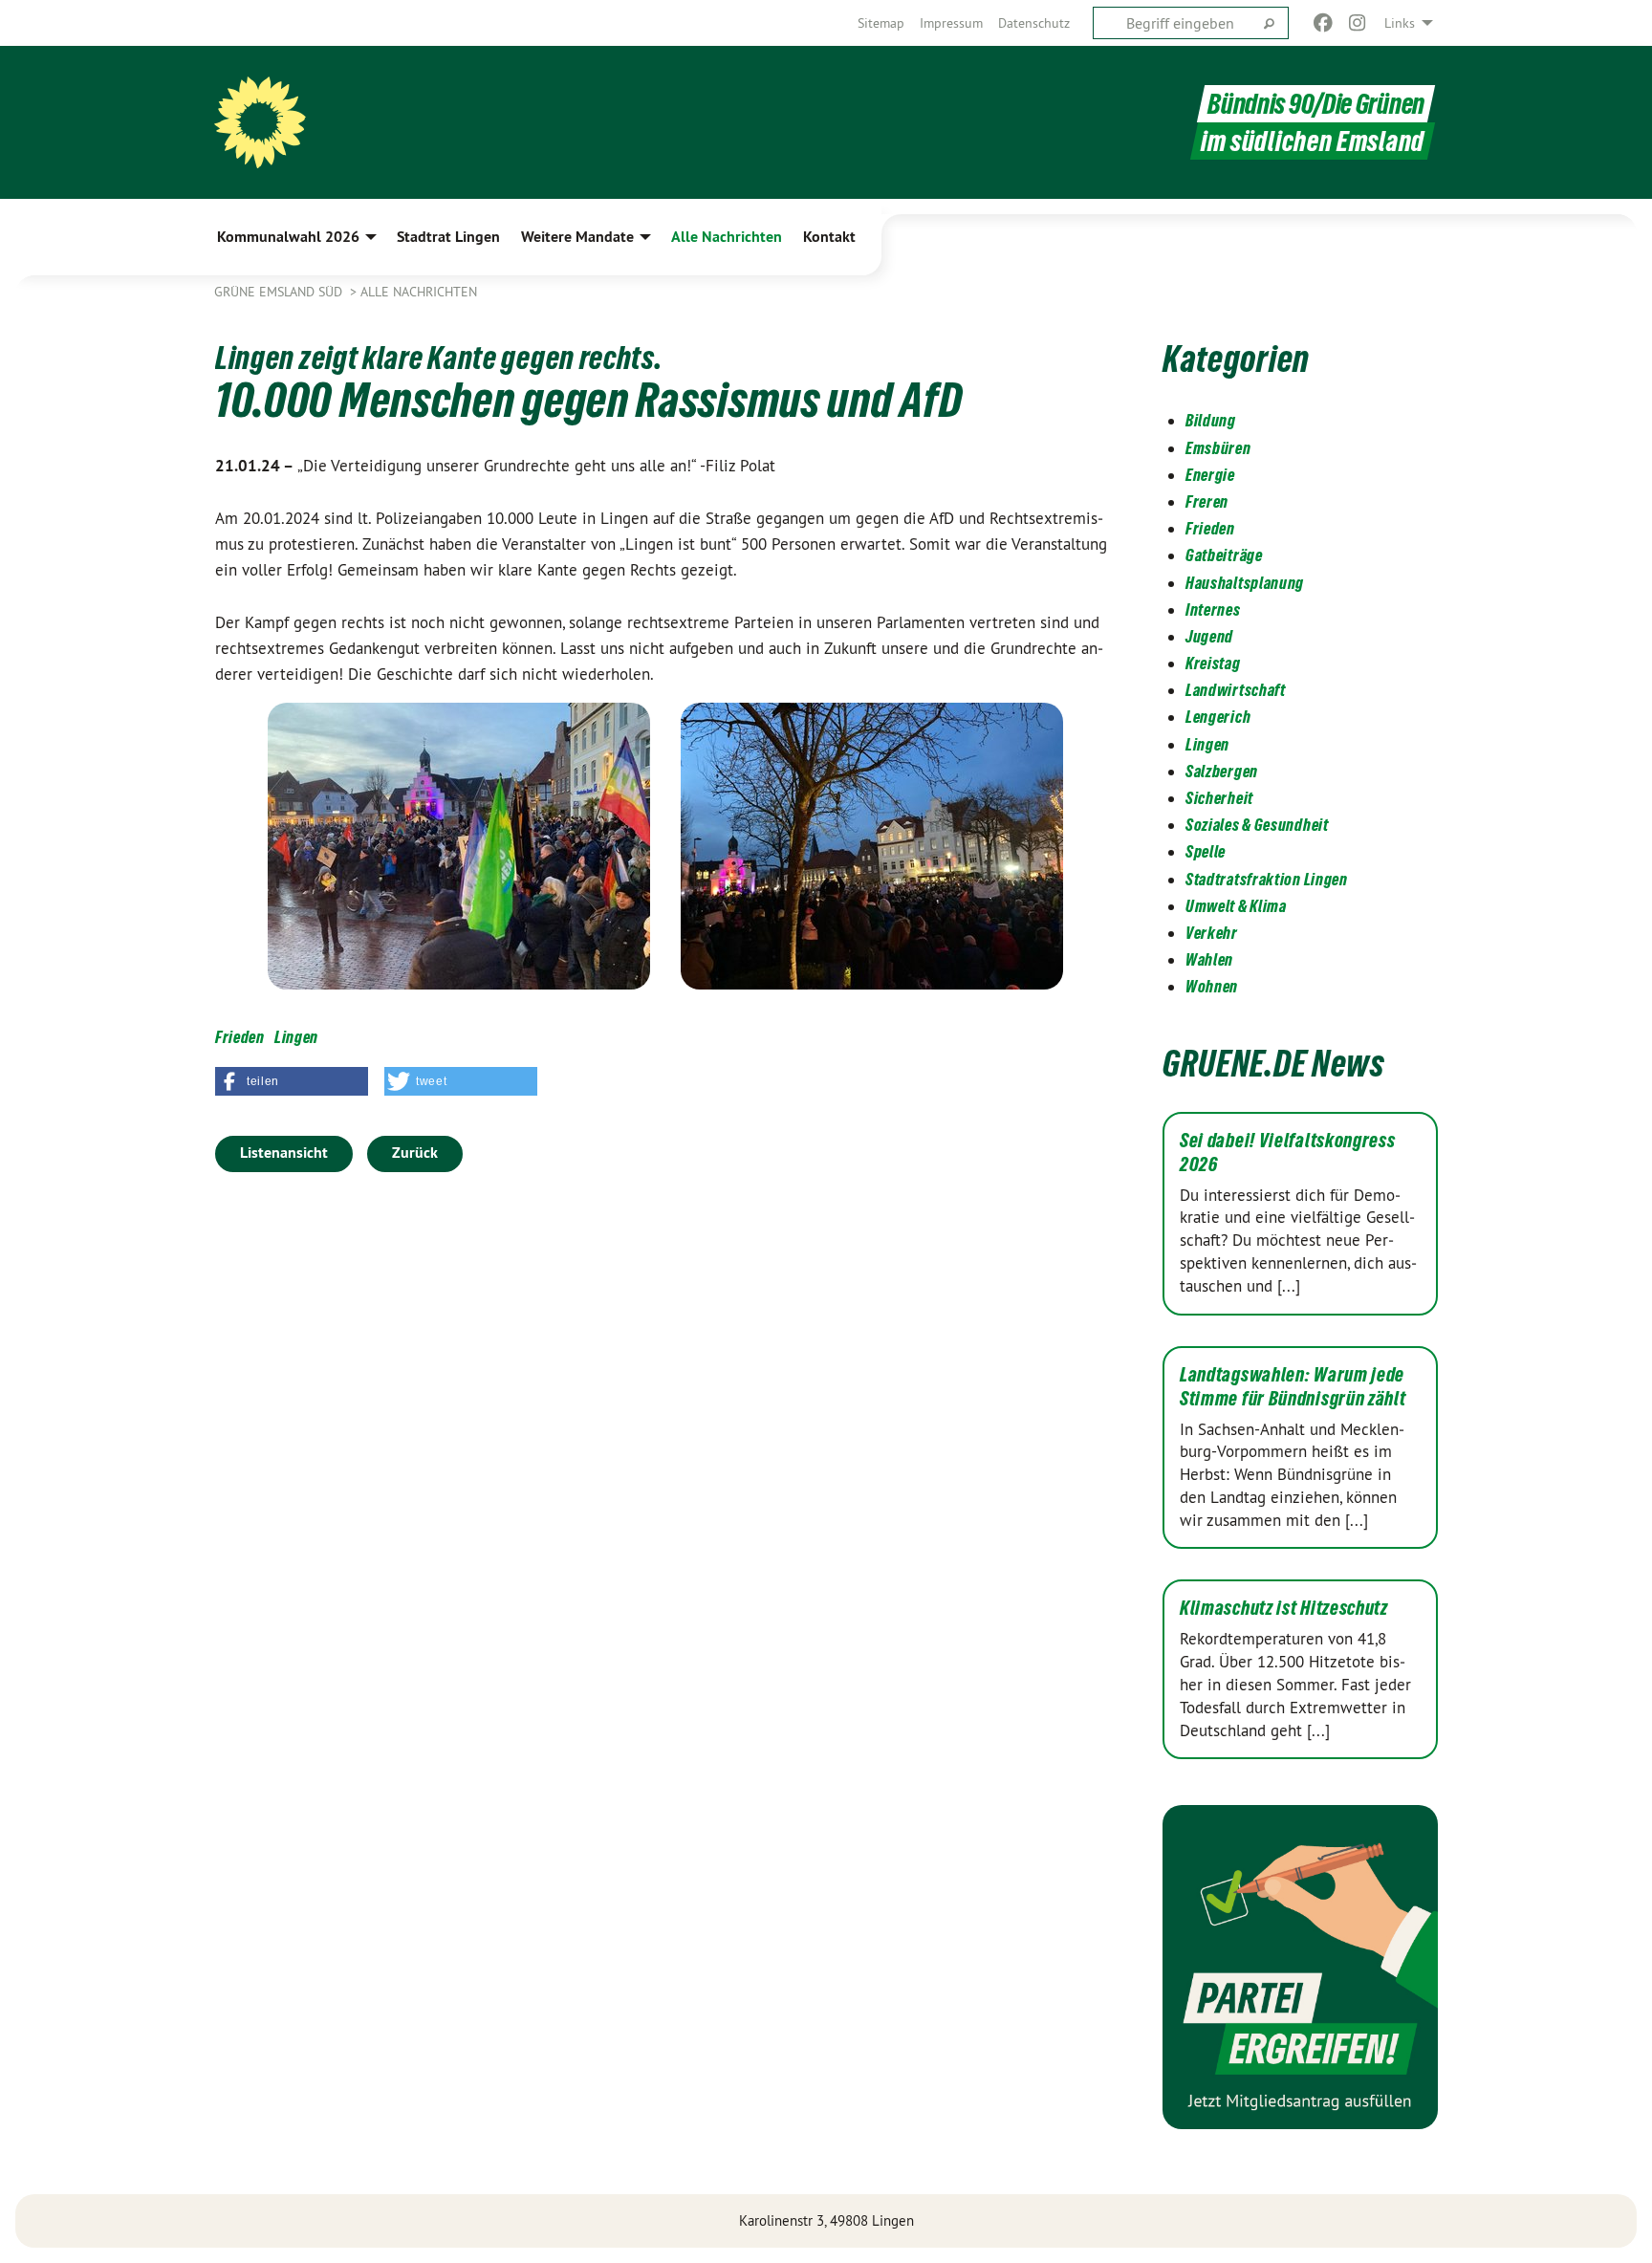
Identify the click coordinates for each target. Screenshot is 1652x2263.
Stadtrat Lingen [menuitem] (448, 237)
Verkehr (1212, 933)
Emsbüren (1218, 448)
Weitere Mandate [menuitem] (577, 237)
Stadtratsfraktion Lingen (1267, 879)
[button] (292, 1081)
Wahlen (1209, 959)
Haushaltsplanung (1245, 583)
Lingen (296, 1037)
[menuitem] (881, 23)
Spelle (1206, 851)
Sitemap (881, 23)
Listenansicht (284, 1153)
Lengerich (1218, 717)
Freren (1207, 501)
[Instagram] (1358, 23)
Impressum (951, 23)
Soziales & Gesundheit (1257, 825)
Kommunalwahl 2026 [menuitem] (288, 237)
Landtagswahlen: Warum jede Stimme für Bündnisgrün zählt (1293, 1387)
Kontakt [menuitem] (829, 237)
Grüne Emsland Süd (280, 292)
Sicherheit (1219, 798)
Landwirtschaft (1236, 690)
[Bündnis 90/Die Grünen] (260, 122)
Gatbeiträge (1224, 555)
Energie (1210, 475)
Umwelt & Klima (1236, 906)
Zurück (415, 1153)
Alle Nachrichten (419, 292)
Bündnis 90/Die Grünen (1316, 104)
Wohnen (1212, 986)
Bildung (1211, 420)
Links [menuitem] (1400, 23)
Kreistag (1213, 663)
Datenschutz (1034, 23)
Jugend (1209, 636)
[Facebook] (1323, 23)
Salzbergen (1222, 771)
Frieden (240, 1037)
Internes (1213, 609)
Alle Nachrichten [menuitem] (727, 237)
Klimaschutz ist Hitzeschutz (1284, 1608)
